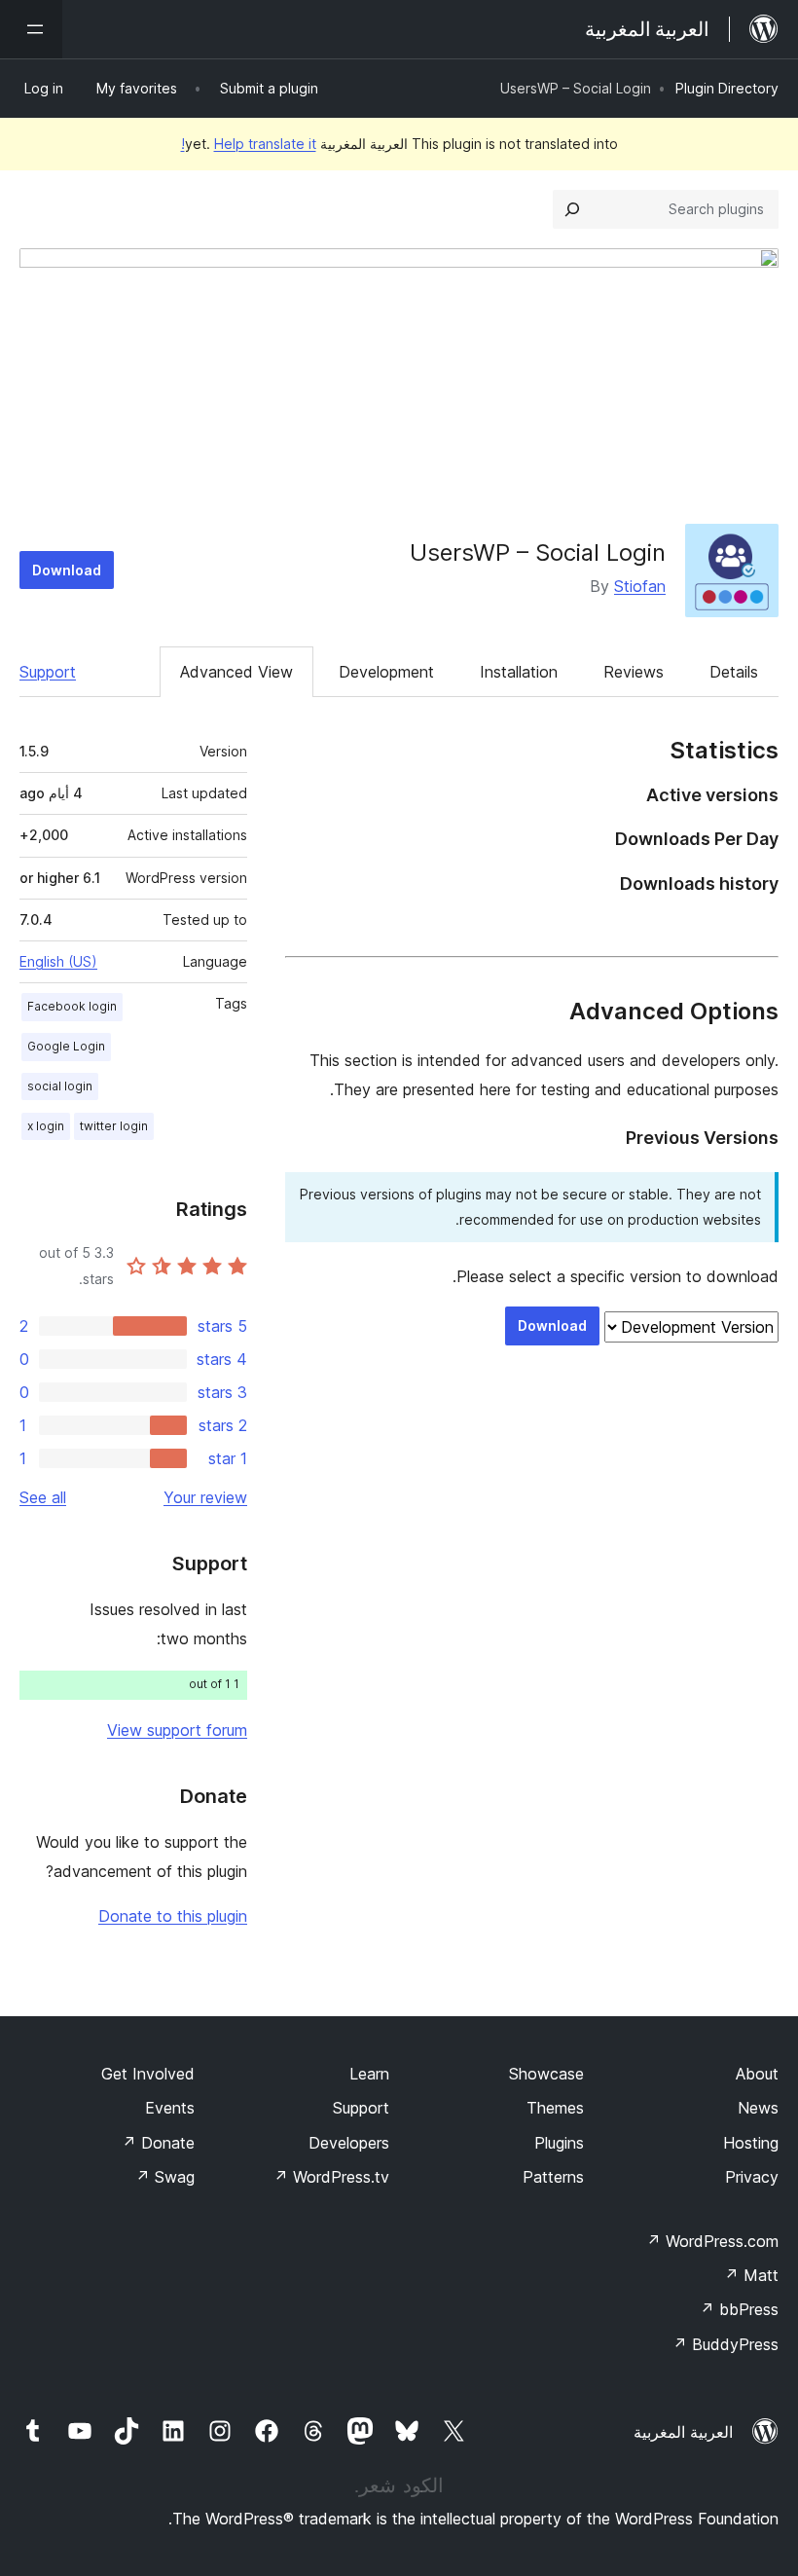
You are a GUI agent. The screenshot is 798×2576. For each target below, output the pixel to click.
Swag (165, 2177)
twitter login (114, 1126)
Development (386, 672)
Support (48, 672)
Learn (369, 2074)
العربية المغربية (683, 2432)
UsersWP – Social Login (538, 552)
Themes (555, 2108)
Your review (205, 1497)
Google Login (66, 1046)
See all (43, 1497)
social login (60, 1086)
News (758, 2108)
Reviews (634, 672)
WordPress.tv (331, 2177)
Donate (158, 2143)
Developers (349, 2143)
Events (170, 2108)
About (757, 2074)
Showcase (546, 2074)
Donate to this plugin (173, 1916)
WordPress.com (712, 2241)
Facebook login (72, 1006)
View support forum (177, 1730)
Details (734, 672)
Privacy (752, 2177)
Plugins (559, 2143)
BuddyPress (725, 2344)
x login (46, 1126)
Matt (751, 2275)
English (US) (58, 961)
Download (67, 570)
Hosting (751, 2143)
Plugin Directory (727, 88)
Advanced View (236, 672)
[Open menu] (31, 29)
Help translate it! (249, 144)
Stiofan (640, 586)
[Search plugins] (572, 209)
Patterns (553, 2177)
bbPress (739, 2309)
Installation (519, 672)
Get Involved (148, 2074)
